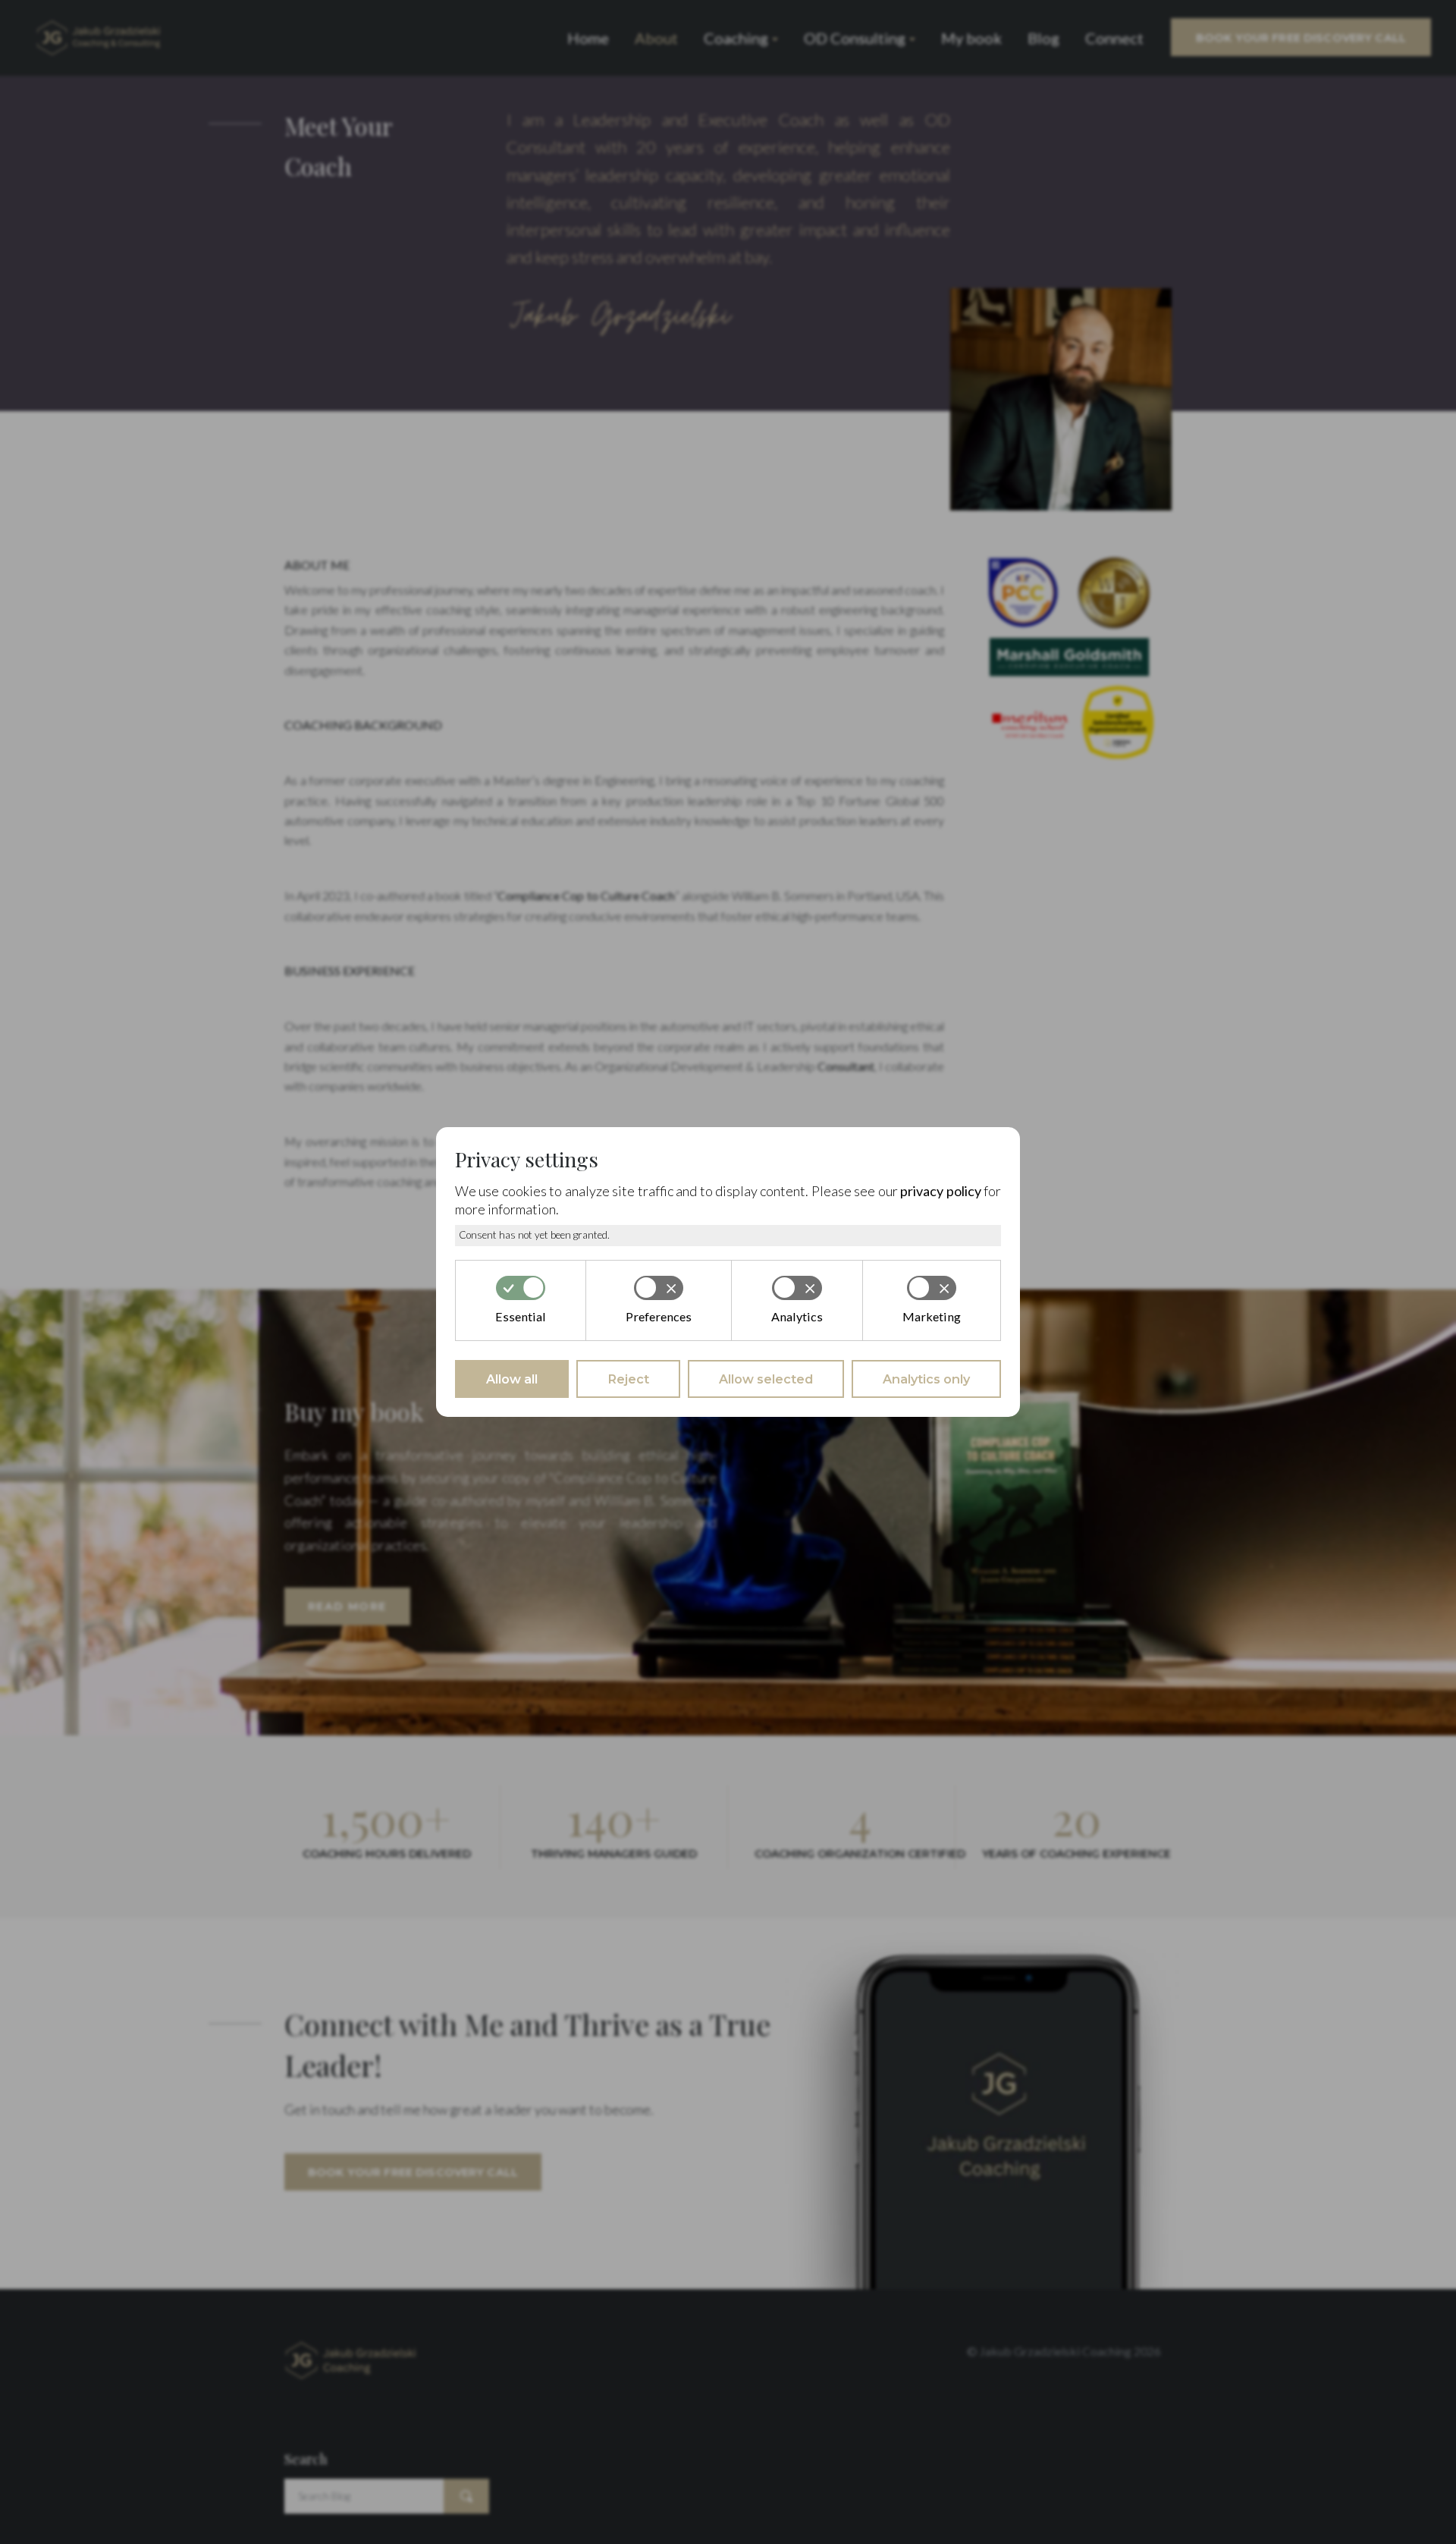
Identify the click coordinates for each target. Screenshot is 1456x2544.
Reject (628, 1379)
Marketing (932, 1316)
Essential (521, 1316)
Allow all (512, 1379)
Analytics (797, 1316)
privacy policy (940, 1191)
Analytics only (926, 1379)
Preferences (659, 1316)
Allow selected (766, 1379)
